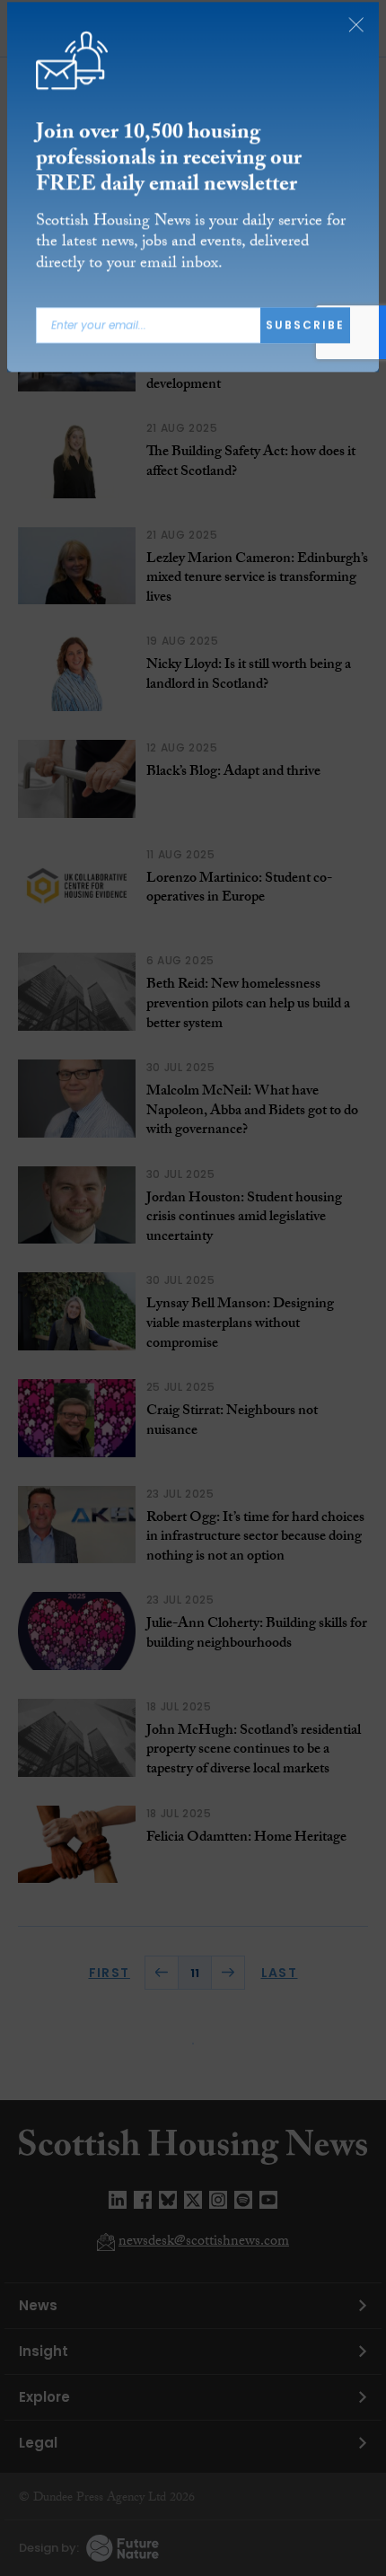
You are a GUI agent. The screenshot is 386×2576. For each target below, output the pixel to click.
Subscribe (305, 330)
